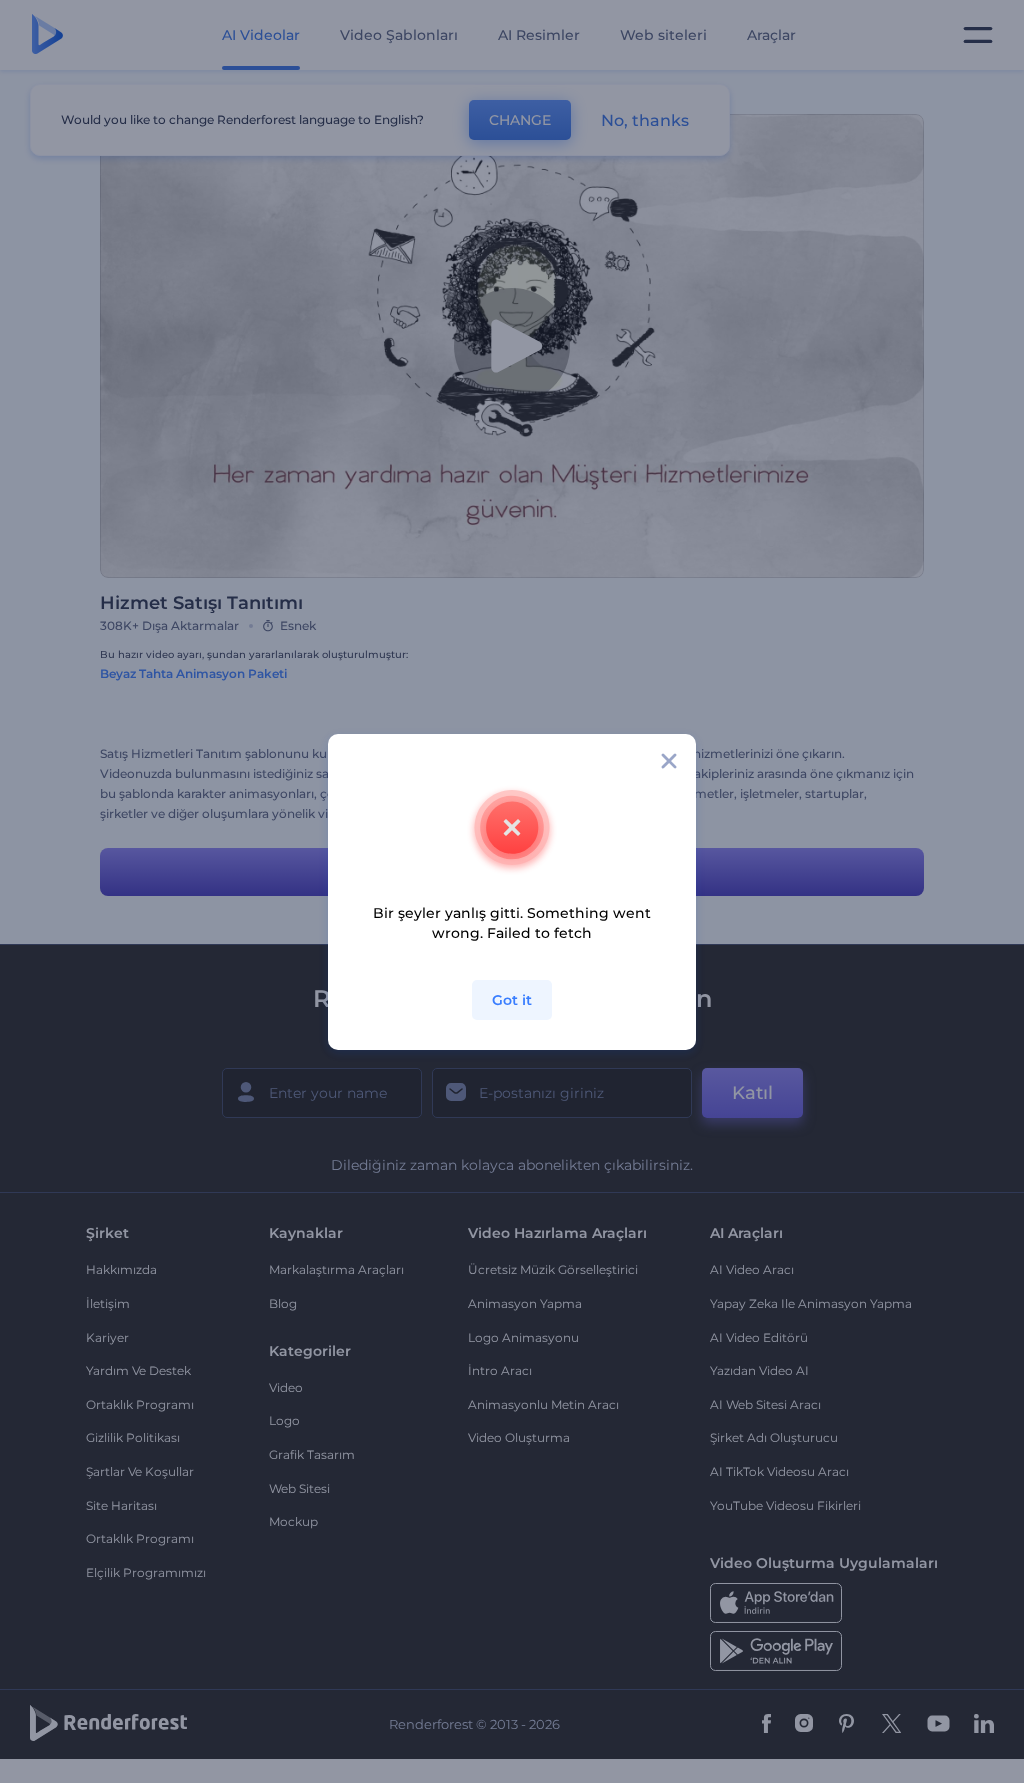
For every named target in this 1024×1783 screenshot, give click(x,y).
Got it (512, 1000)
